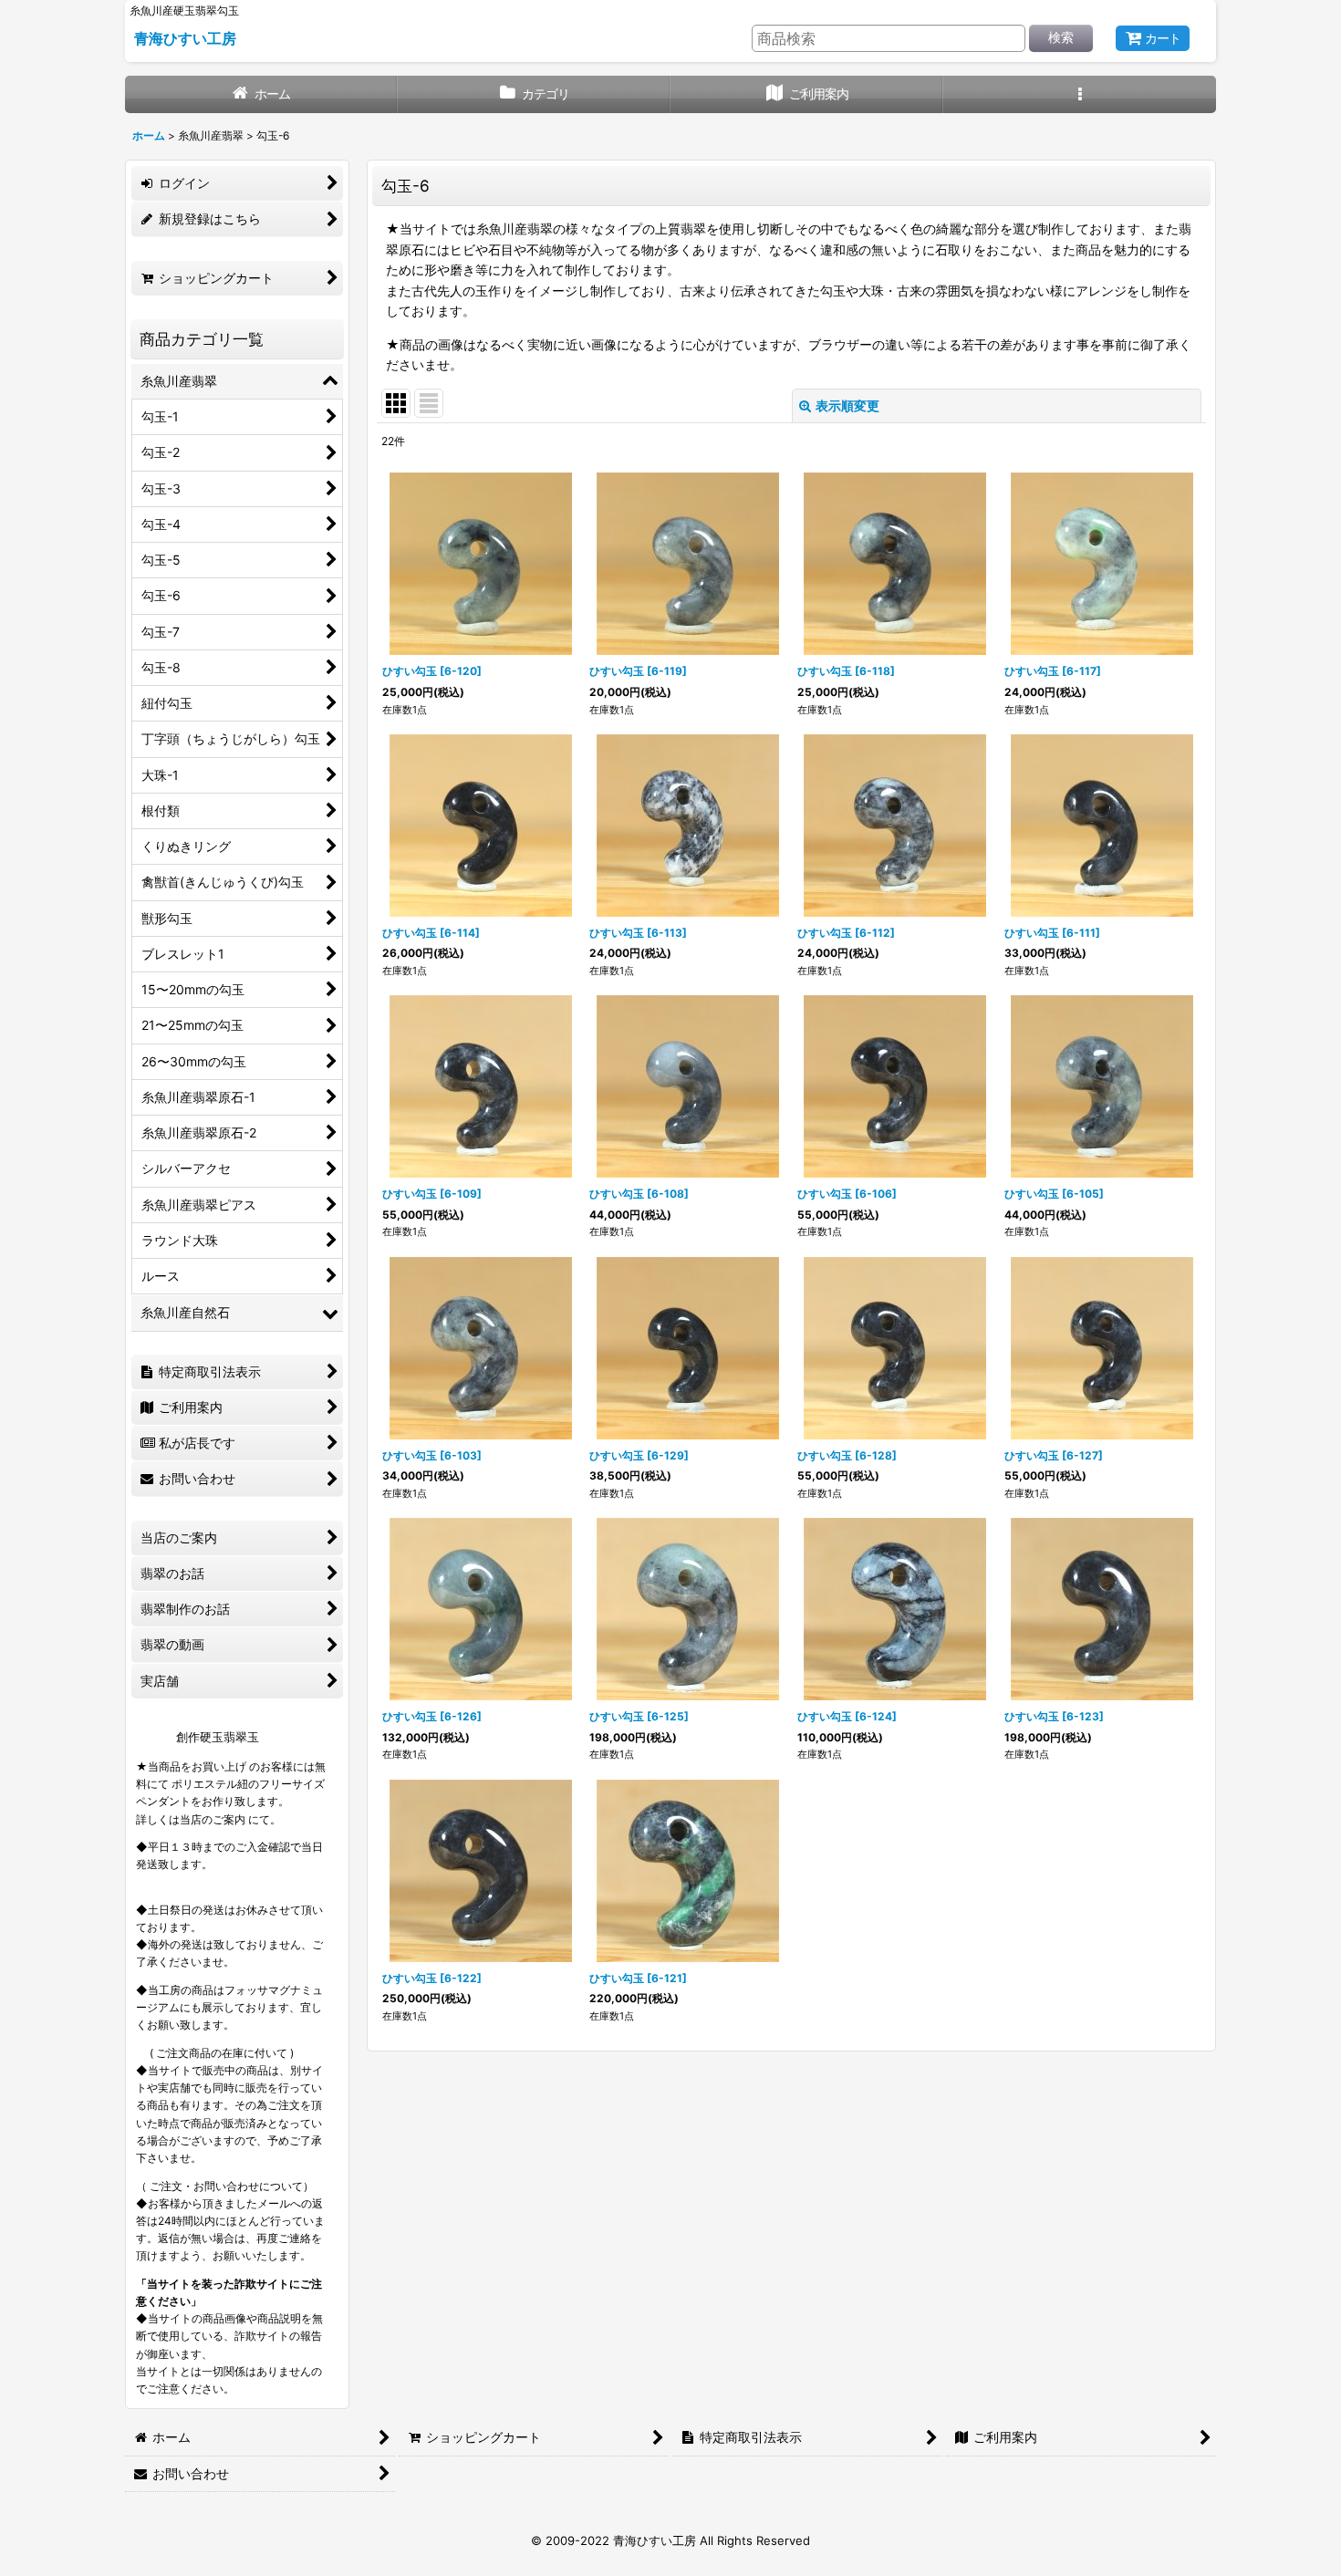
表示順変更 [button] (847, 405)
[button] (1080, 94)
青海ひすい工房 (185, 38)
